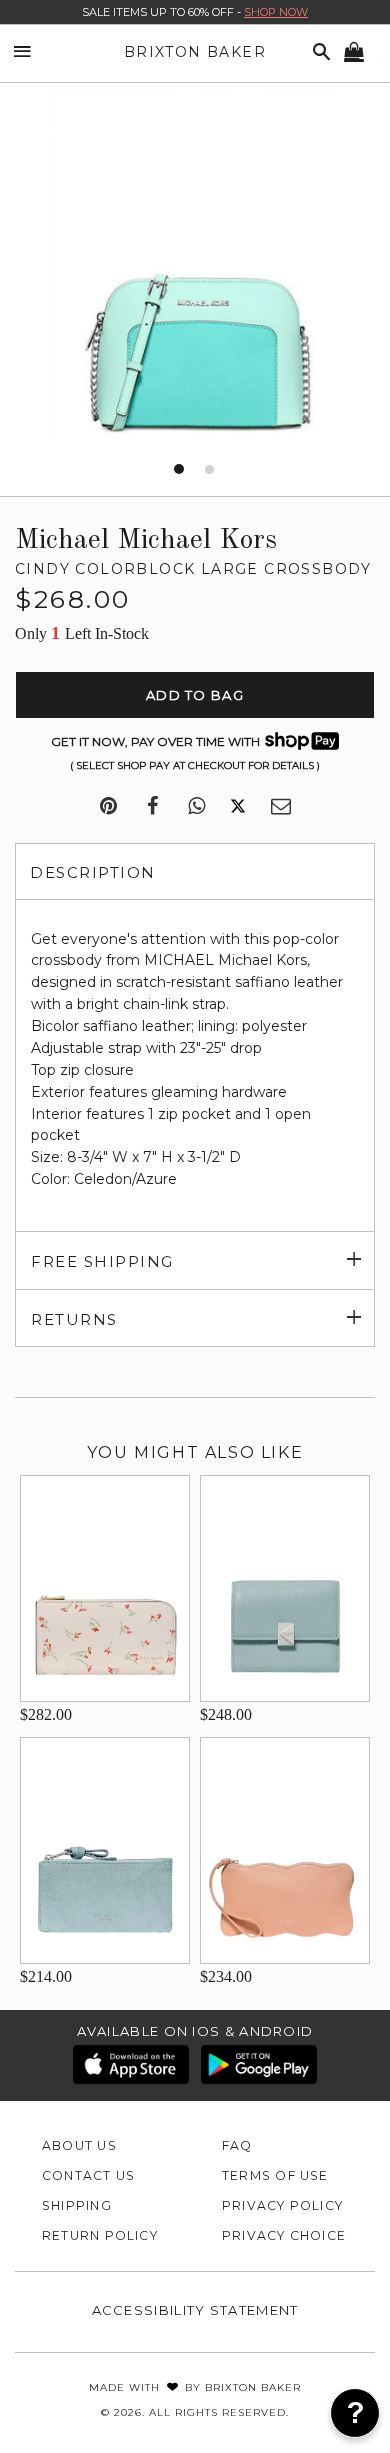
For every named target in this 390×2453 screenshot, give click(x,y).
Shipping (77, 2205)
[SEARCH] (318, 52)
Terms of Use (275, 2175)
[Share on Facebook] (152, 807)
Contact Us (88, 2175)
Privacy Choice (284, 2235)
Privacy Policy (282, 2205)
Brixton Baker (195, 52)
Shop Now (276, 12)
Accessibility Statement (195, 2310)
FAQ (237, 2145)
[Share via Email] (281, 807)
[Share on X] (238, 807)
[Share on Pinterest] (108, 807)
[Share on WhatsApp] (196, 807)
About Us (79, 2145)
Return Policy (100, 2235)
